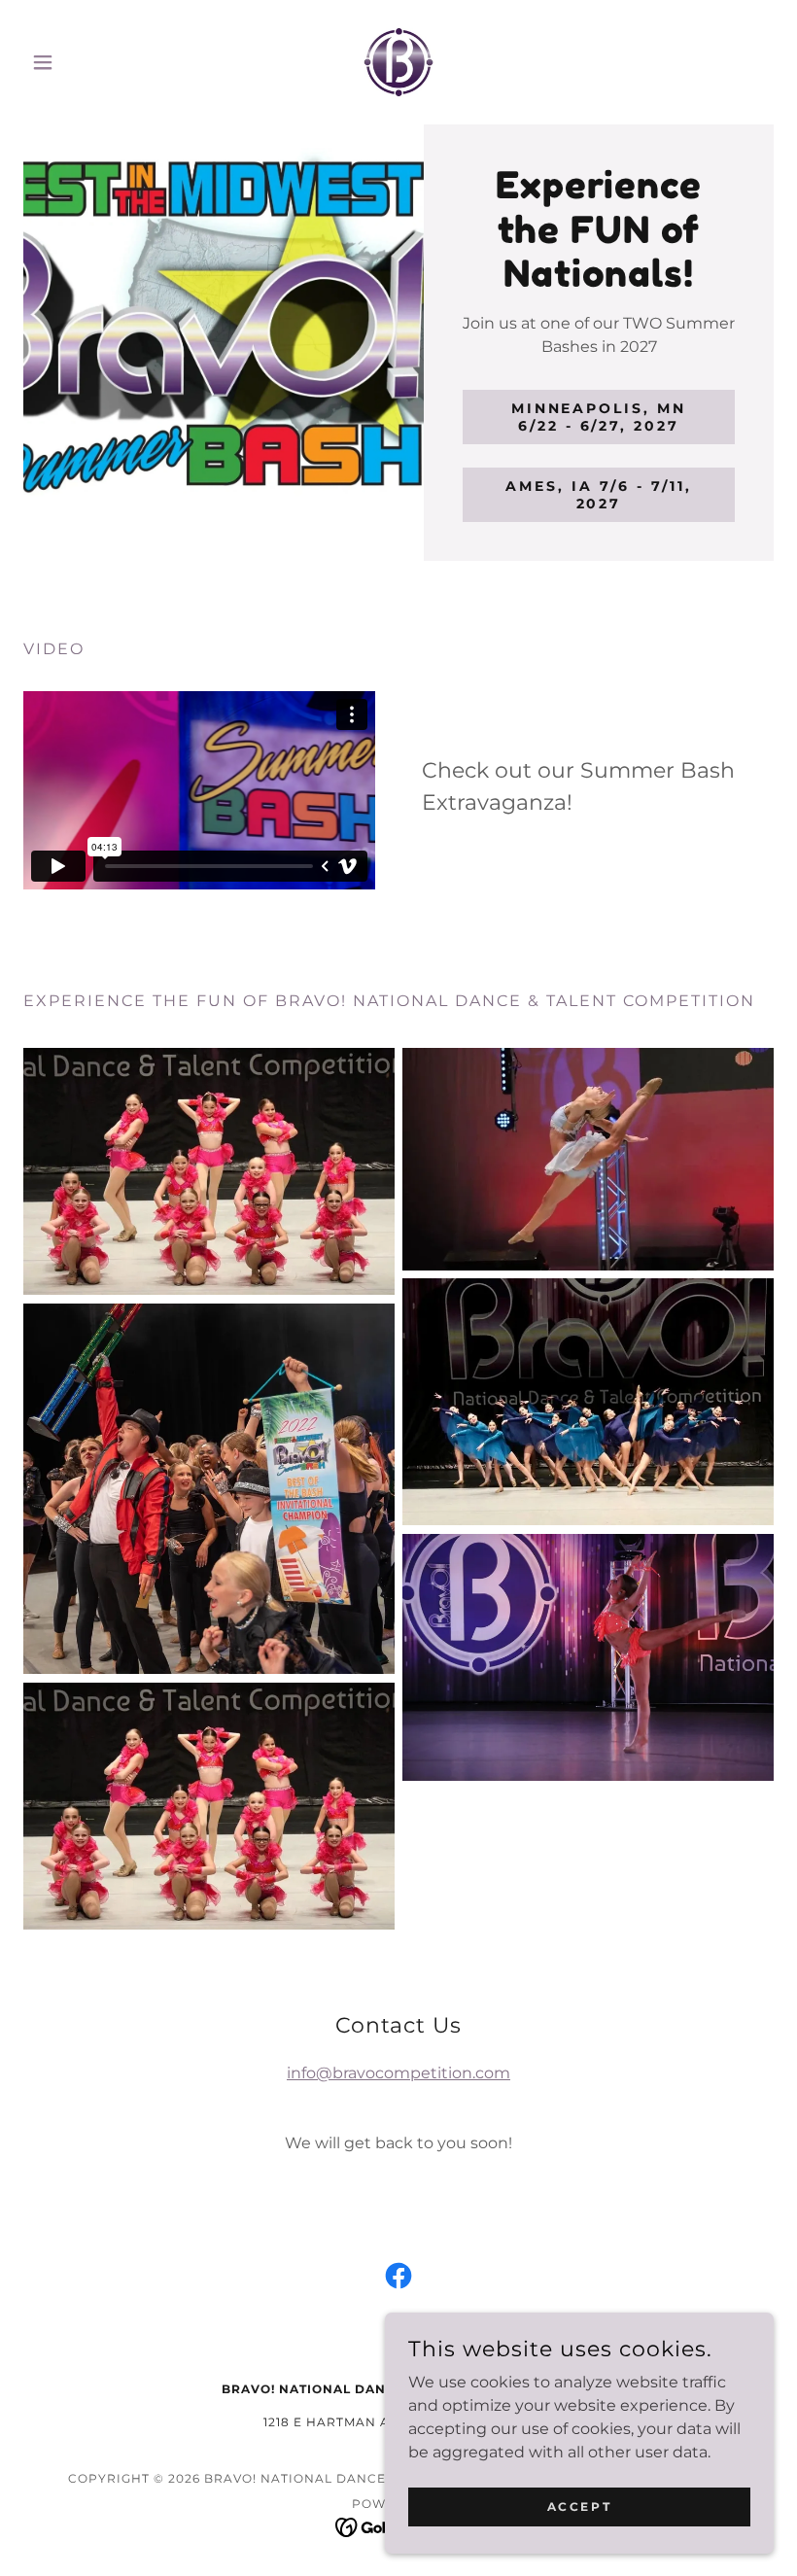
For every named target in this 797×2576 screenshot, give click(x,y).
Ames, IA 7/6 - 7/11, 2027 (599, 495)
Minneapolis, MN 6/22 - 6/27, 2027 (599, 417)
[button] (80, 62)
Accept (579, 2506)
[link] (398, 62)
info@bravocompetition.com (398, 2073)
